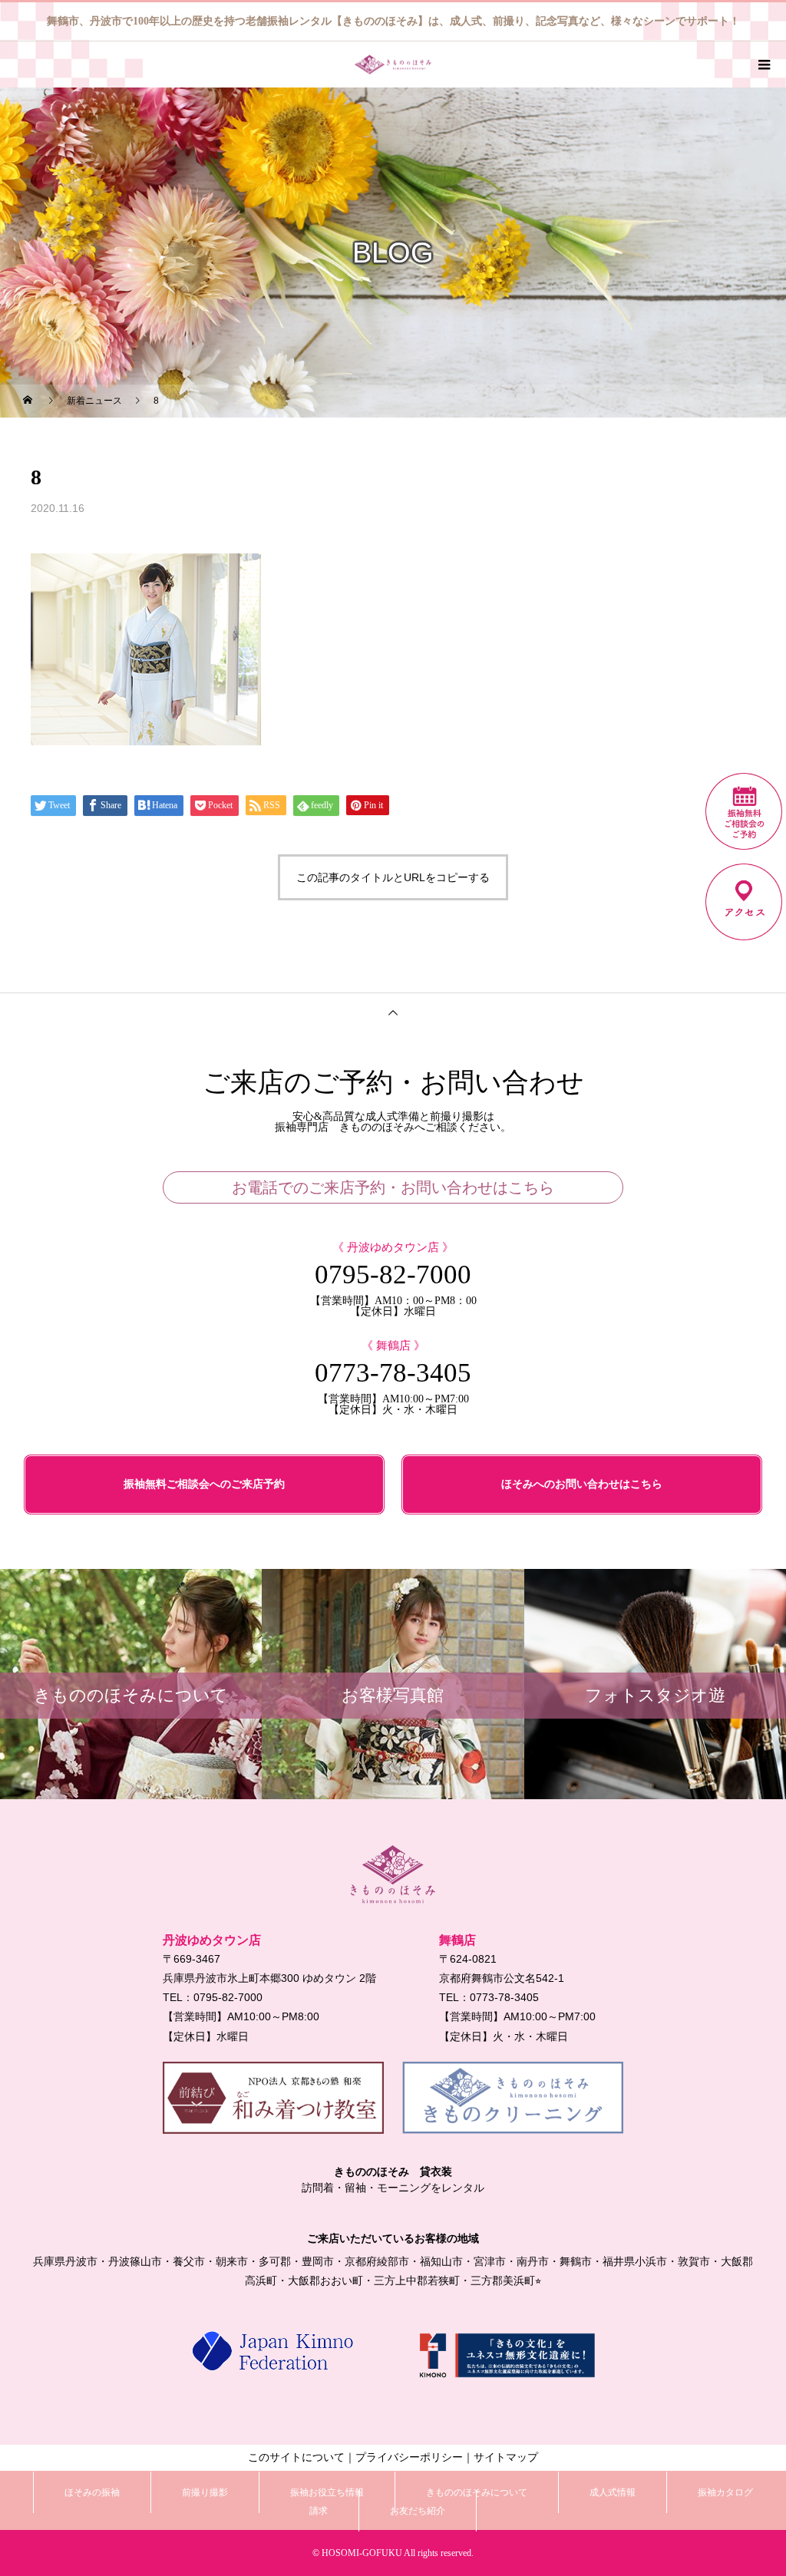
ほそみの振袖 (92, 2492)
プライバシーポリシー (409, 2457)
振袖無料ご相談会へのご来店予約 (204, 1484)
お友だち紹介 (418, 2511)
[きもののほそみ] (393, 1874)
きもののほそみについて (477, 2492)
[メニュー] (763, 64)
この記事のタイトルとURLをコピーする (393, 877)
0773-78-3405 (393, 1373)
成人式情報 (613, 2492)
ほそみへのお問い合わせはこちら (582, 1484)
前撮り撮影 (205, 2492)
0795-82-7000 (393, 1275)
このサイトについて (296, 2457)
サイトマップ (506, 2457)
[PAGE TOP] (393, 1012)
